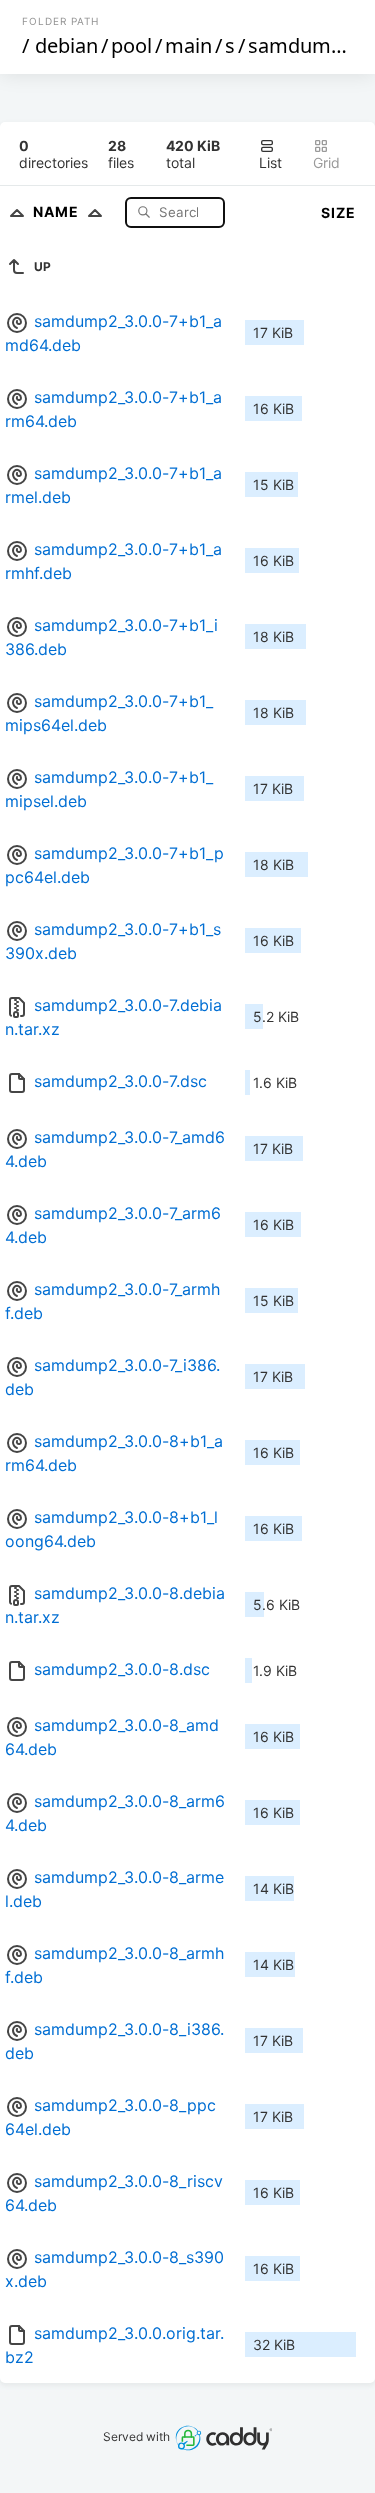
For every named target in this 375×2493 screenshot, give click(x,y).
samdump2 (301, 45)
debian (66, 45)
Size (338, 212)
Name (58, 211)
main (188, 45)
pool (131, 45)
